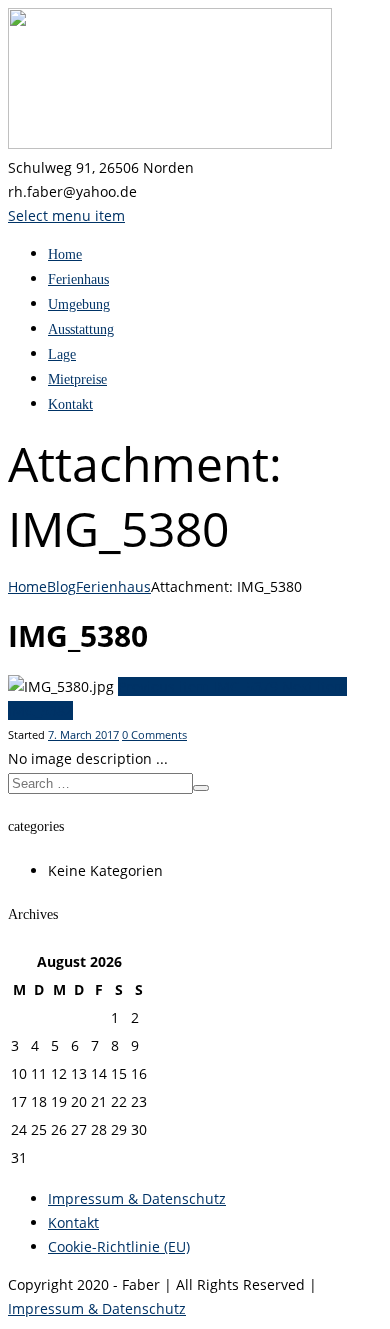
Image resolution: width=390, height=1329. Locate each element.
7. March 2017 (83, 734)
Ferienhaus (78, 279)
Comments (154, 734)
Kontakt (70, 404)
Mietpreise (77, 379)
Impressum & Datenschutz (137, 1198)
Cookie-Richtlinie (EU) (119, 1246)
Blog (61, 586)
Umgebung (79, 304)
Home (65, 254)
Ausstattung (81, 329)
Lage (62, 354)
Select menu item (66, 215)
